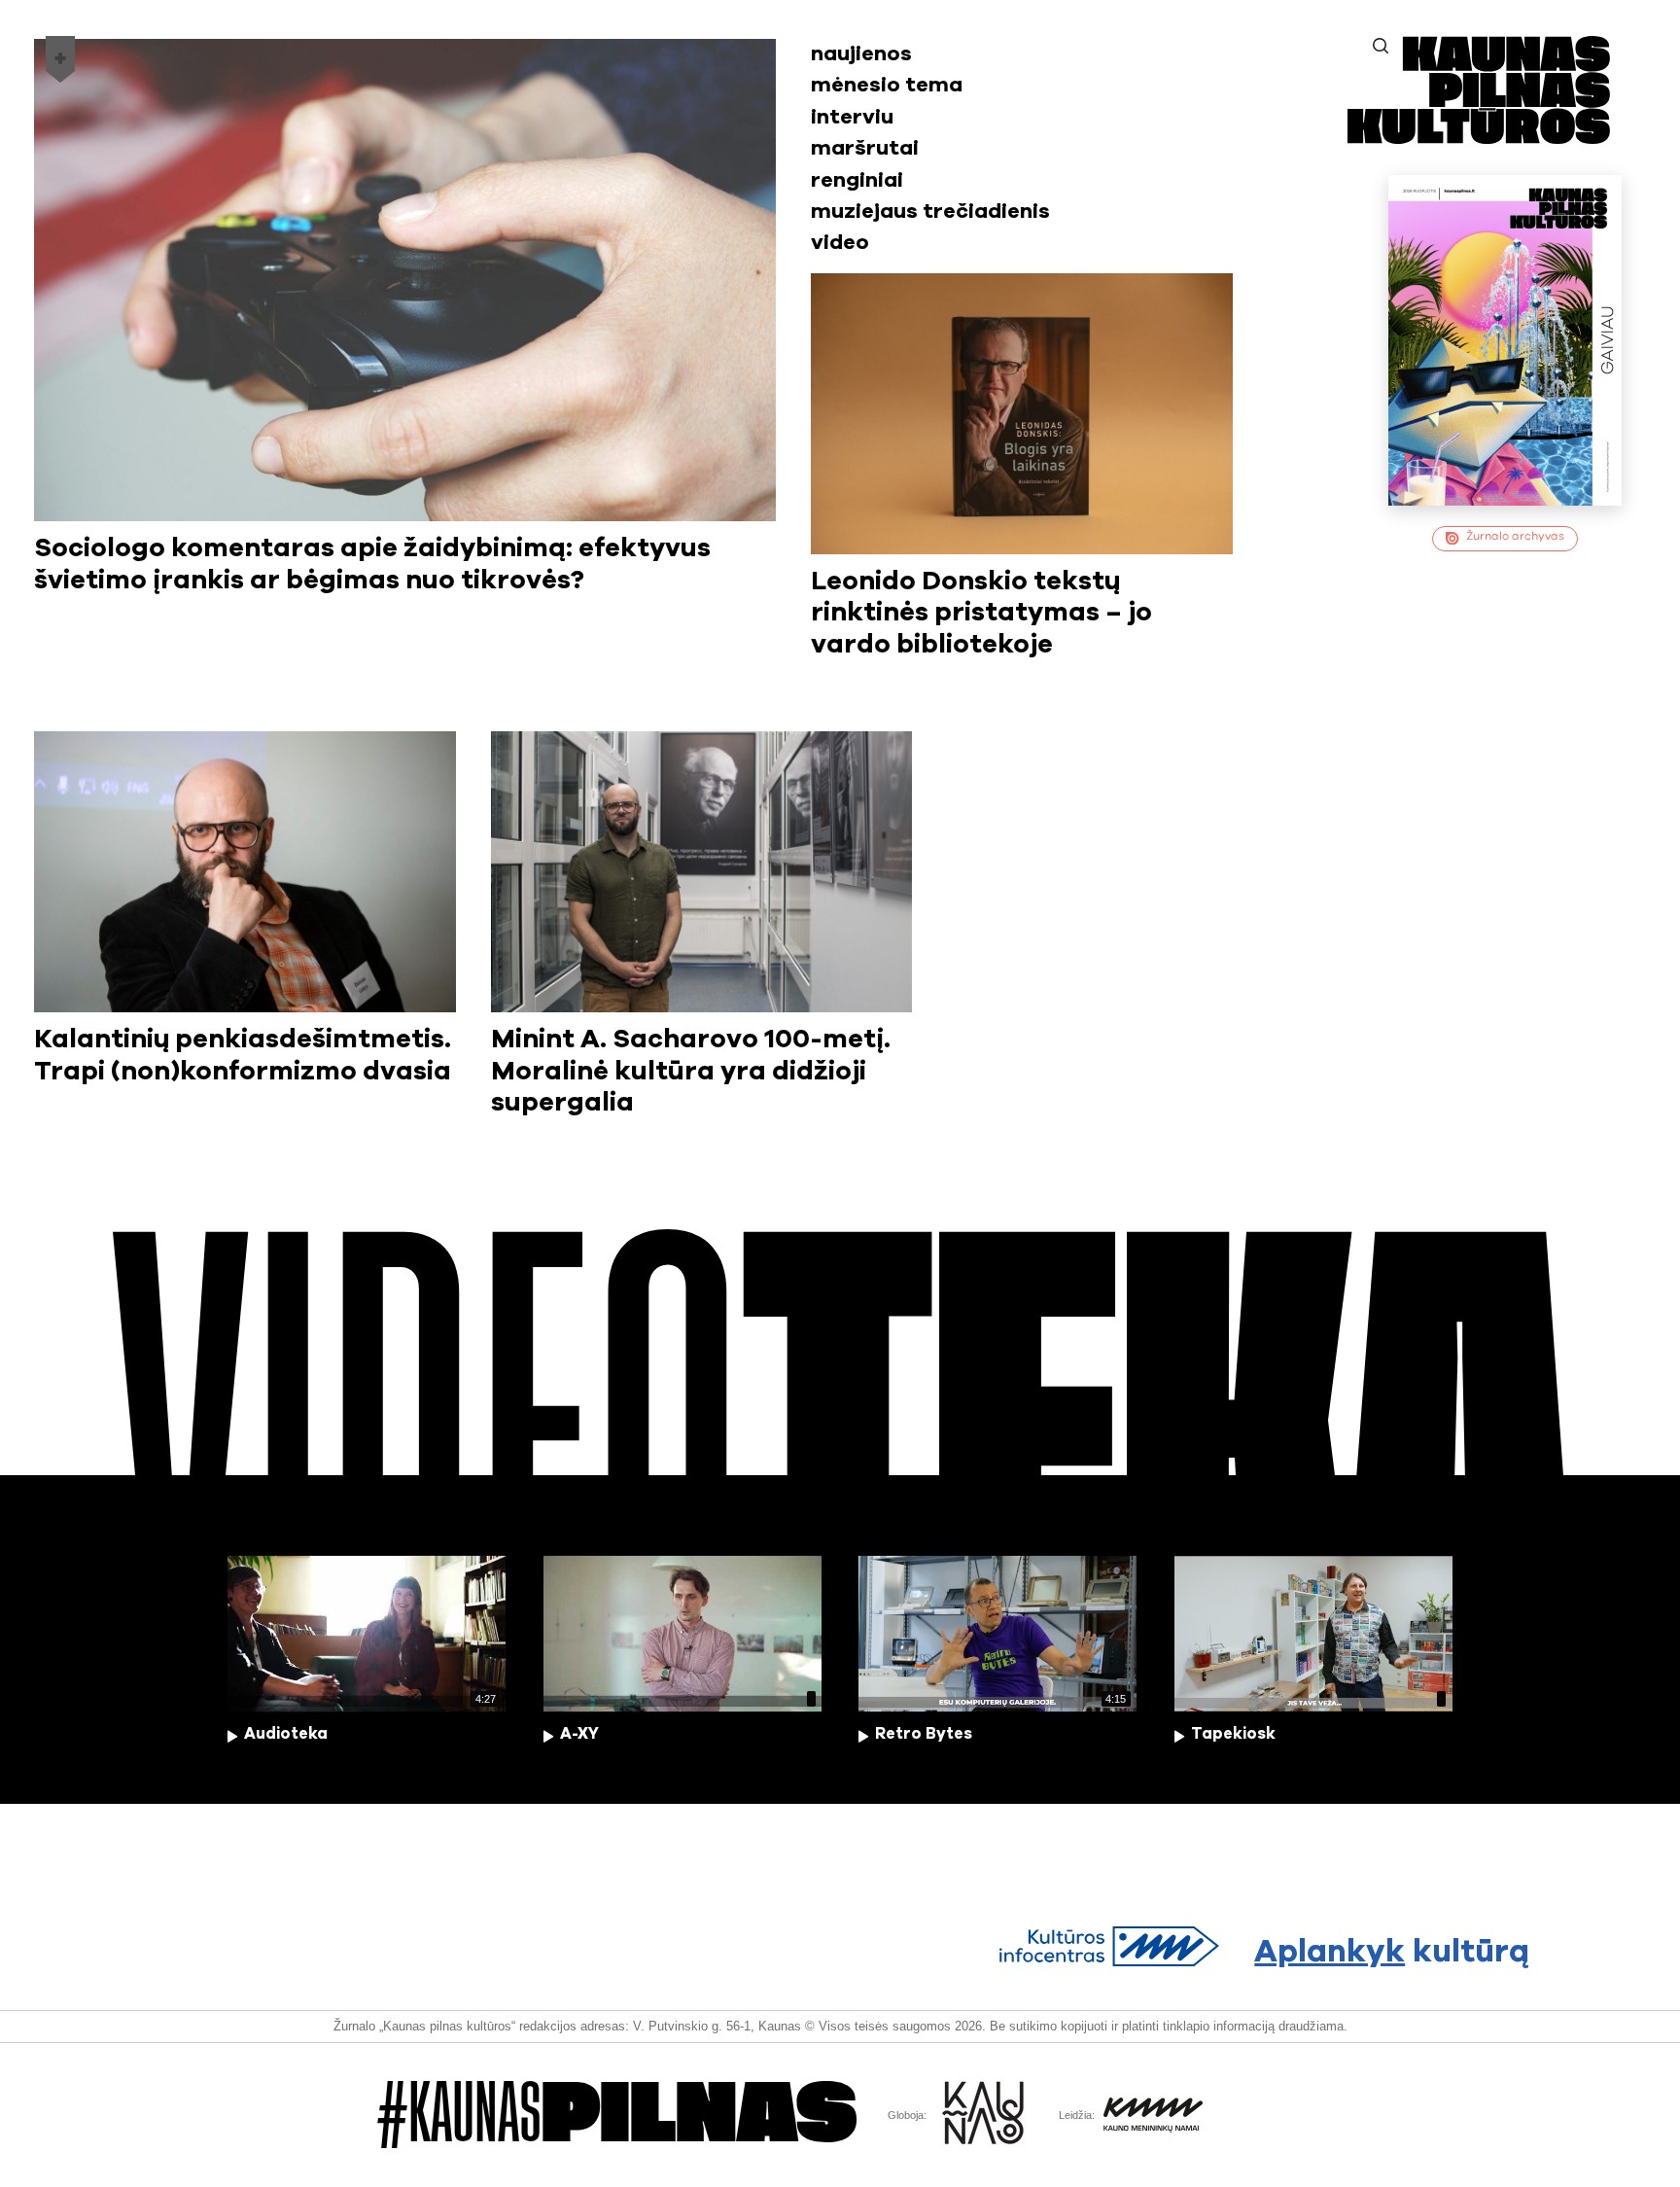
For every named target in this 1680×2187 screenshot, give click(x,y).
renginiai (857, 180)
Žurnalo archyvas (1515, 536)
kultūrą (1392, 1952)
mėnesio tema (887, 85)
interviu (852, 117)
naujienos (861, 54)
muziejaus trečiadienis (930, 212)
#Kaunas (617, 2114)
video (840, 243)
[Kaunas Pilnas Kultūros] (1479, 138)
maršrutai (865, 148)
